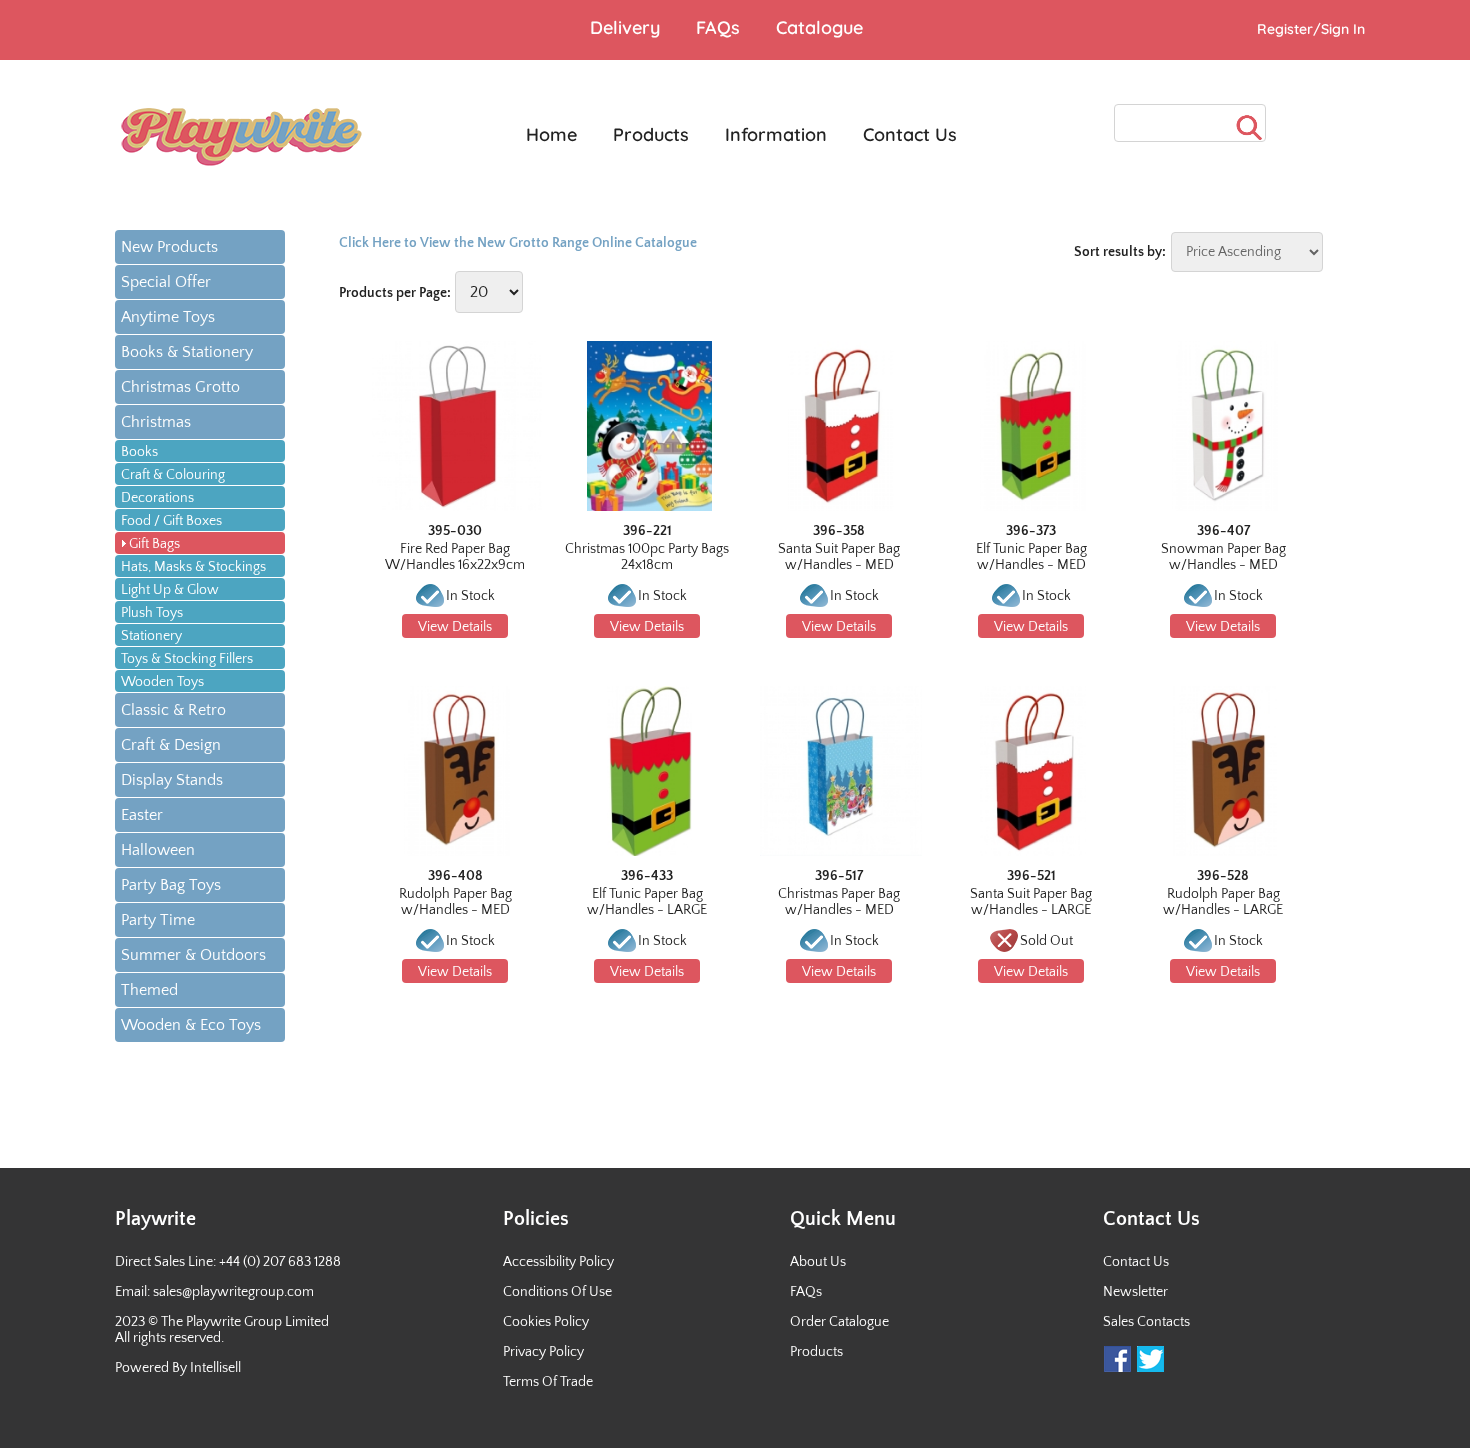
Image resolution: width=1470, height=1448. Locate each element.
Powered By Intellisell (178, 1368)
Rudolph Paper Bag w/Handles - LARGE (1223, 902)
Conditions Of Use (557, 1292)
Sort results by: (1120, 252)
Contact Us (1136, 1262)
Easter (142, 815)
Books (139, 452)
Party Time (158, 920)
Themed (149, 990)
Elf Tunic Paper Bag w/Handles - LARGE (647, 902)
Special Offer (166, 282)
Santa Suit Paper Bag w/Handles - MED (839, 557)
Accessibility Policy (558, 1262)
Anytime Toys (168, 317)
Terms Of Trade (548, 1382)
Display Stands (172, 780)
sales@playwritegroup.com (233, 1292)
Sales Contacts (1146, 1322)
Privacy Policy (543, 1352)
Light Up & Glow (170, 590)
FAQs (806, 1292)
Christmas (156, 422)
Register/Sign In (1311, 29)
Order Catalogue (839, 1322)
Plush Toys (152, 613)
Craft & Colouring (173, 475)
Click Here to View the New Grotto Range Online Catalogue (518, 243)
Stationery (151, 636)
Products (816, 1352)
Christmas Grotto (180, 387)
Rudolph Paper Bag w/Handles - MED (455, 902)
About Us (818, 1262)
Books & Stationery (187, 352)
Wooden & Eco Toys (191, 1025)
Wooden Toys (162, 682)
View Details (455, 627)
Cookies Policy (546, 1322)
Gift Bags (154, 544)
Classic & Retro (173, 710)
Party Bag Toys (171, 885)
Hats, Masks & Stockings (193, 567)
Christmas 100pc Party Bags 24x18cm (647, 557)
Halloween (158, 850)
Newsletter (1135, 1292)
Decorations (157, 498)
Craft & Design (171, 745)
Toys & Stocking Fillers (187, 659)
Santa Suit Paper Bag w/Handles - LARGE (1031, 902)
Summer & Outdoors (193, 955)
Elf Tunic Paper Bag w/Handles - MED (1031, 557)
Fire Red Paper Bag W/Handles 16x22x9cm (455, 557)
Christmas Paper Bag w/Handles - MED (839, 902)
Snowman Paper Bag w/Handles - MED (1223, 557)
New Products (169, 247)
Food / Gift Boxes (171, 521)
